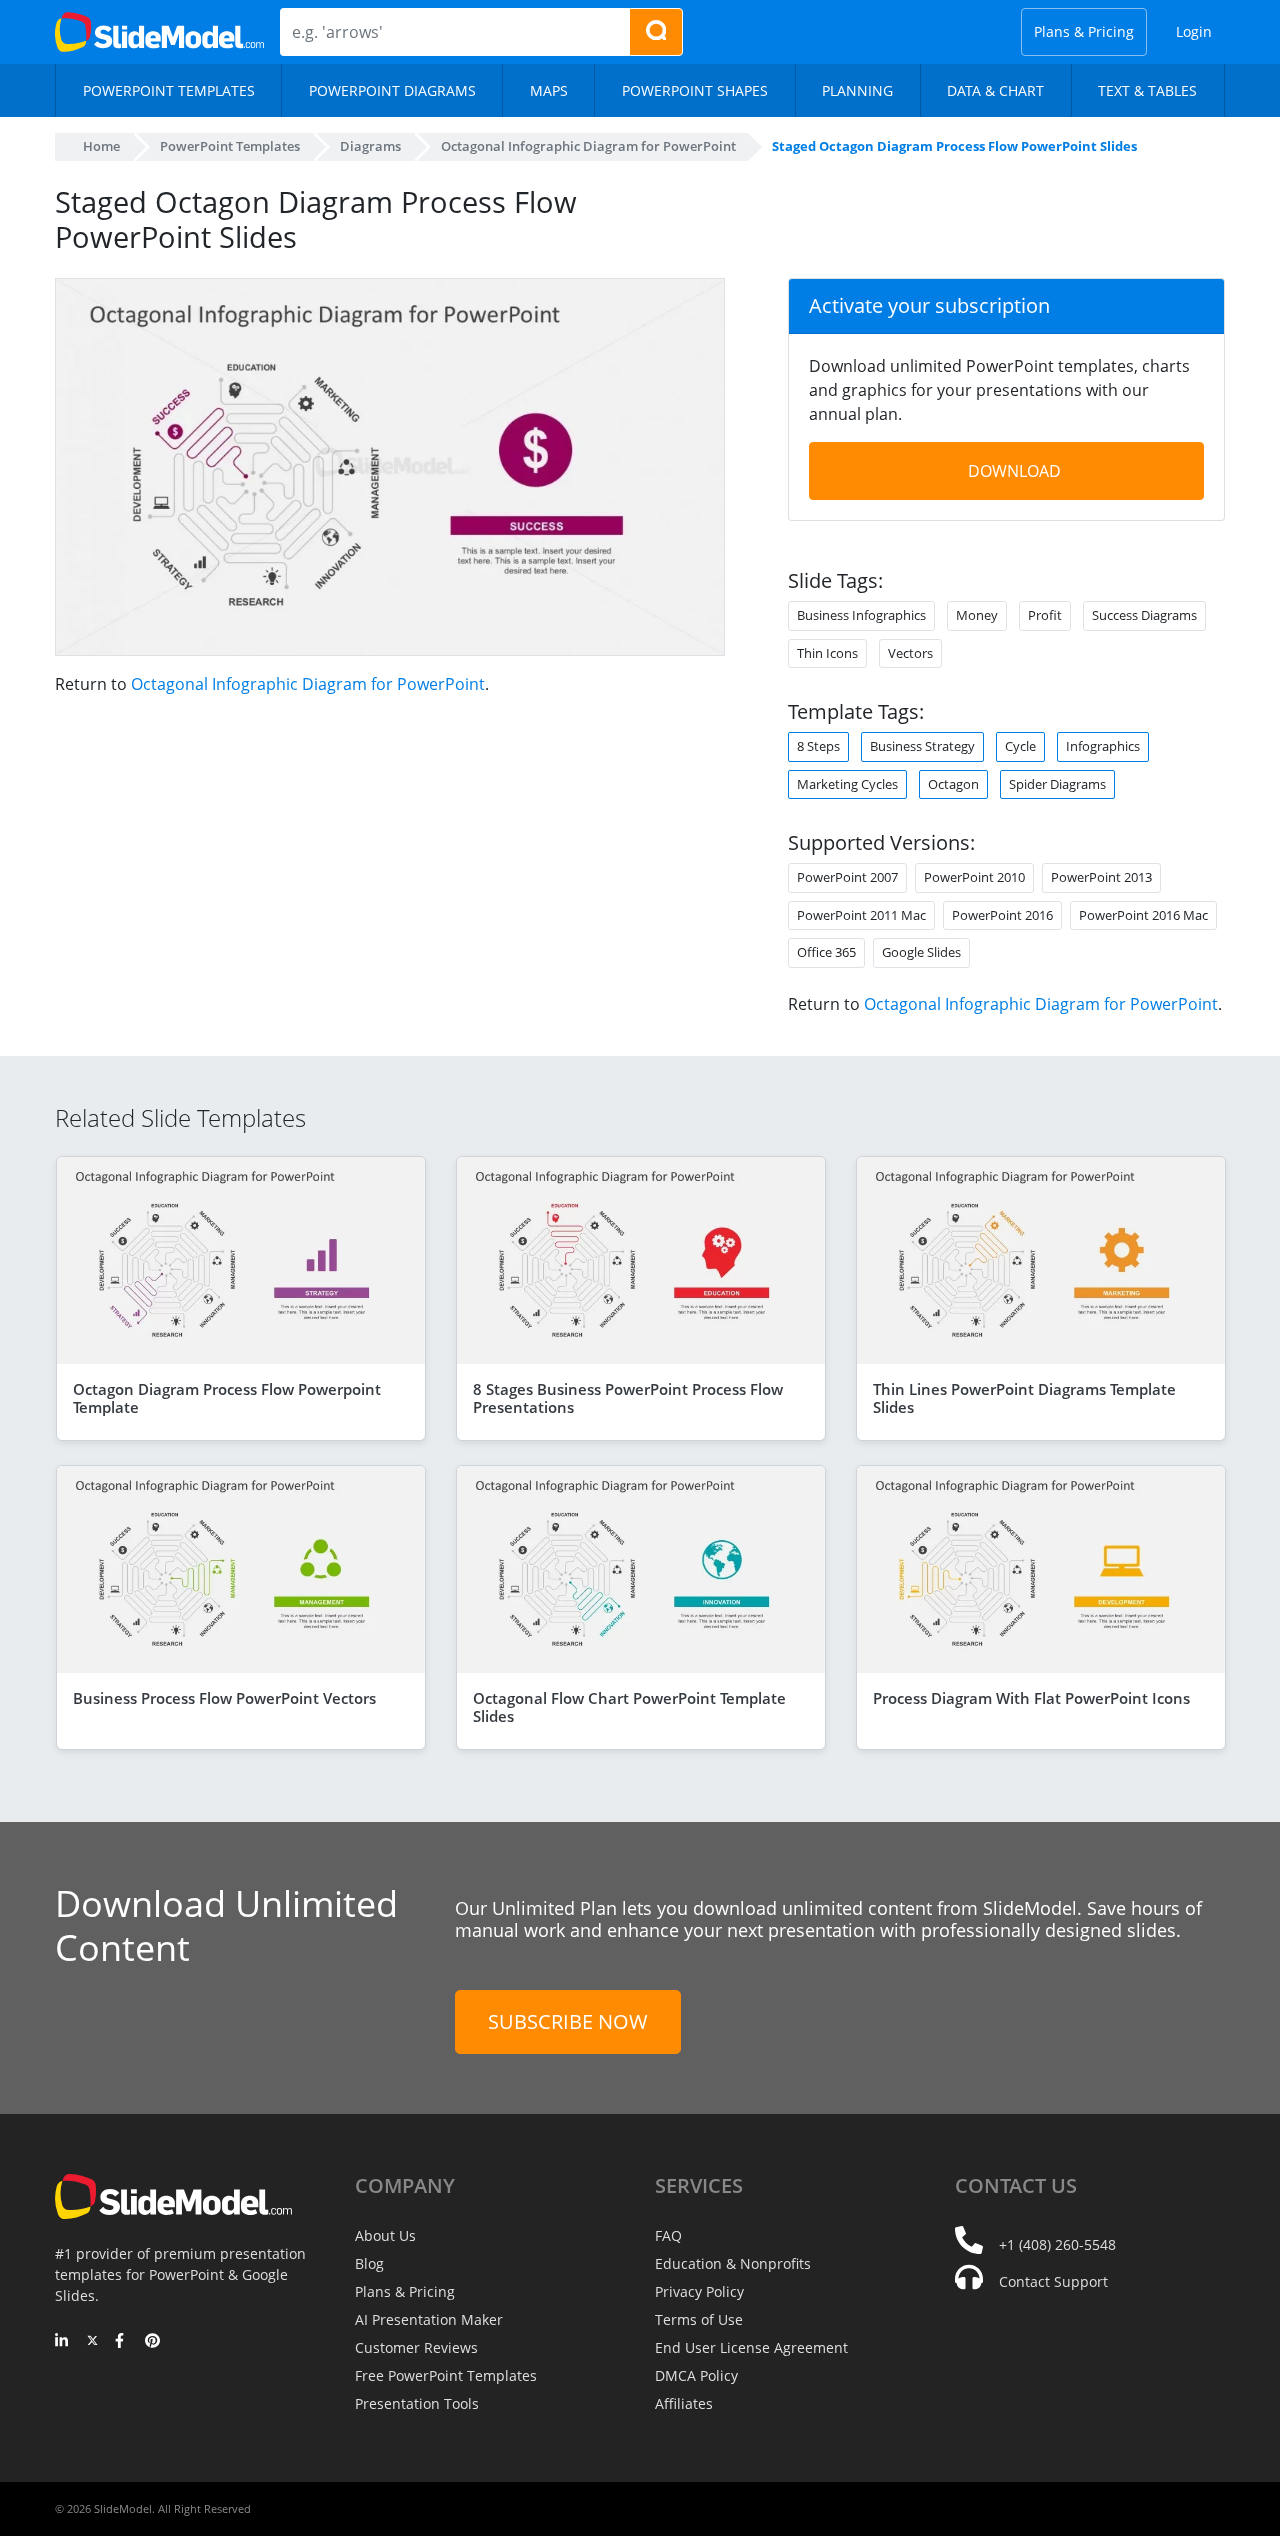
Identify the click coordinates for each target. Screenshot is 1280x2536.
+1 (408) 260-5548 (1057, 2244)
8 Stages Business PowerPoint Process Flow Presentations (628, 1398)
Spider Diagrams (1057, 784)
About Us (385, 2235)
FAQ (668, 2235)
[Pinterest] (152, 2342)
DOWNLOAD (1014, 471)
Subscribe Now (568, 2021)
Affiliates (684, 2403)
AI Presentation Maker (429, 2319)
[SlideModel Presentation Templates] (159, 32)
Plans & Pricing (1084, 31)
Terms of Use (699, 2319)
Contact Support (1053, 2281)
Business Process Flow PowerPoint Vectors (224, 1698)
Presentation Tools (417, 2403)
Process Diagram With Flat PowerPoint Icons (1031, 1698)
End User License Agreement (751, 2347)
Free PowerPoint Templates (446, 2375)
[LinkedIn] (62, 2342)
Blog (369, 2263)
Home (101, 146)
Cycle (1020, 746)
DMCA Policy (696, 2375)
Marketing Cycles (847, 784)
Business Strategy (922, 746)
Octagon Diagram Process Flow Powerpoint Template (227, 1398)
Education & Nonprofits (733, 2263)
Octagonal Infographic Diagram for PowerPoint (308, 684)
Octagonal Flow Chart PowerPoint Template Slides (629, 1707)
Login (1194, 31)
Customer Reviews (416, 2347)
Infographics (1103, 746)
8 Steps (818, 746)
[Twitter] (92, 2342)
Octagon (953, 784)
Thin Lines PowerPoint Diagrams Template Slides (1024, 1398)
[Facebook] (122, 2342)
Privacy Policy (699, 2291)
